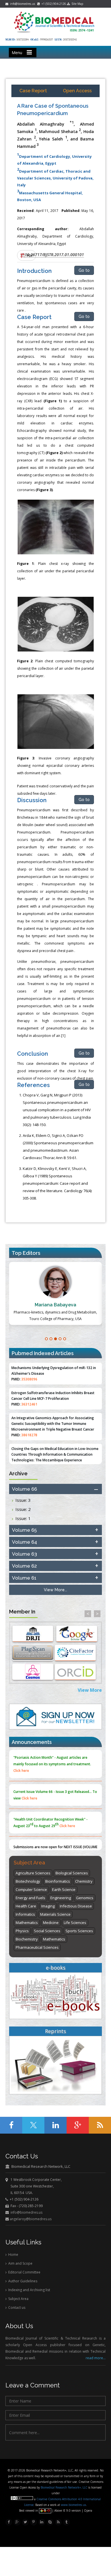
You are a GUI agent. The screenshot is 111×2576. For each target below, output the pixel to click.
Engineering (61, 1898)
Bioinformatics (58, 1881)
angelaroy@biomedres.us (30, 2219)
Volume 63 (24, 1554)
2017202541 (70, 40)
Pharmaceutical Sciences (37, 1947)
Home (13, 2255)
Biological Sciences (72, 1873)
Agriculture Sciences (33, 1873)
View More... (55, 1590)
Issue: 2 (23, 1509)
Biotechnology (28, 1881)
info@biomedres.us (22, 4)
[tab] (55, 1489)
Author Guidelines (22, 2281)
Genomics (85, 1898)
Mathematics (27, 1923)
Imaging (48, 1906)
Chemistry (84, 1881)
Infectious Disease (76, 1906)
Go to (84, 270)
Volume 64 (24, 1542)
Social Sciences (47, 1931)
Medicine (51, 1923)
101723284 (23, 40)
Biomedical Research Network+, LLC (64, 2487)
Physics (22, 1931)
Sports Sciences (79, 1931)
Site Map (76, 4)
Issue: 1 (23, 1518)
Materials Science (55, 1914)
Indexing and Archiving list (29, 2290)
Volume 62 (24, 1566)
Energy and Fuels (30, 1898)
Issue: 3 (23, 1500)
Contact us (16, 2308)
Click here (21, 1771)
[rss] (58, 2522)
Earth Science (64, 1889)
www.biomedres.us (73, 2505)
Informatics (25, 1914)
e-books (56, 1968)
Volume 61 (24, 1578)
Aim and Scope (20, 2263)
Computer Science (31, 1889)
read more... (96, 2358)
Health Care (26, 1906)
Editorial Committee (24, 2272)
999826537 (47, 40)
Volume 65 (24, 1530)
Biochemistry (27, 1939)
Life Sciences (75, 1923)
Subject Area (18, 2299)
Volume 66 (24, 1489)
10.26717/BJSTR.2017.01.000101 (54, 255)
